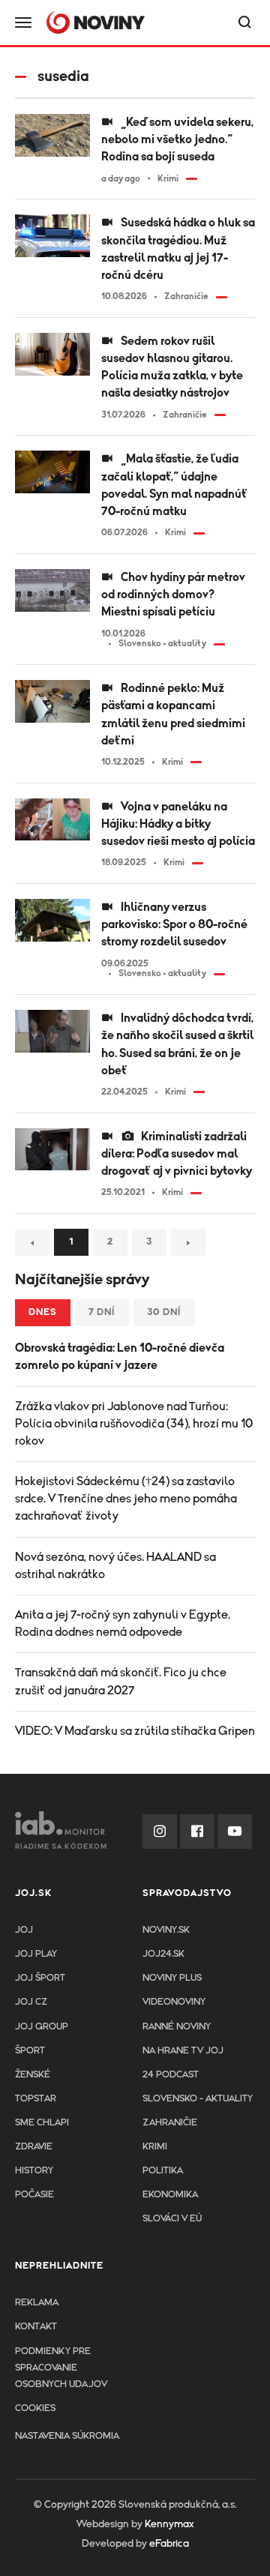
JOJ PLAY (36, 1954)
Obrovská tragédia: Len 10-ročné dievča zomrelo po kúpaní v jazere (120, 1357)
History (34, 2171)
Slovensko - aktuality (198, 2099)
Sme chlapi (42, 2123)
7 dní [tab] (102, 1312)
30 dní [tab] (164, 1312)
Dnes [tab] (43, 1312)
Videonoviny (174, 2002)
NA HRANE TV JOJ (183, 2051)
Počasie (34, 2195)
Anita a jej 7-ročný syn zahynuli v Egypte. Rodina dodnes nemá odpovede (123, 1623)
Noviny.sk (166, 1930)
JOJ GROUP (42, 2027)
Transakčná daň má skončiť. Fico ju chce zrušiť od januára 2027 (121, 1681)
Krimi (155, 2147)
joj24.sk (163, 1954)
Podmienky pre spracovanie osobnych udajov (61, 2368)
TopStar (36, 2099)
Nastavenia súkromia (67, 2436)
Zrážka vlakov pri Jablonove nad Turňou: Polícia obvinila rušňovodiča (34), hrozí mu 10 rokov (134, 1424)
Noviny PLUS (172, 1978)
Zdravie (34, 2147)
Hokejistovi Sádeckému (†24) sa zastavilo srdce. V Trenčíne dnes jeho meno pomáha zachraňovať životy (126, 1499)
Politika (163, 2171)
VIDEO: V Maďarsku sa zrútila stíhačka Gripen (135, 1731)
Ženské (33, 2075)
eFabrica (169, 2544)
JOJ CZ (31, 2002)
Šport (30, 2051)
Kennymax (169, 2524)
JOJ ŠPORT (40, 1978)
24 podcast (171, 2075)
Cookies (35, 2408)
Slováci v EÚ (172, 2219)
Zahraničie (170, 2123)
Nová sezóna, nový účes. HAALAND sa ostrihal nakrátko (115, 1566)
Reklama (37, 2303)
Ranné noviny (177, 2027)
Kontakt (36, 2327)
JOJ (24, 1930)
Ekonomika (170, 2195)
